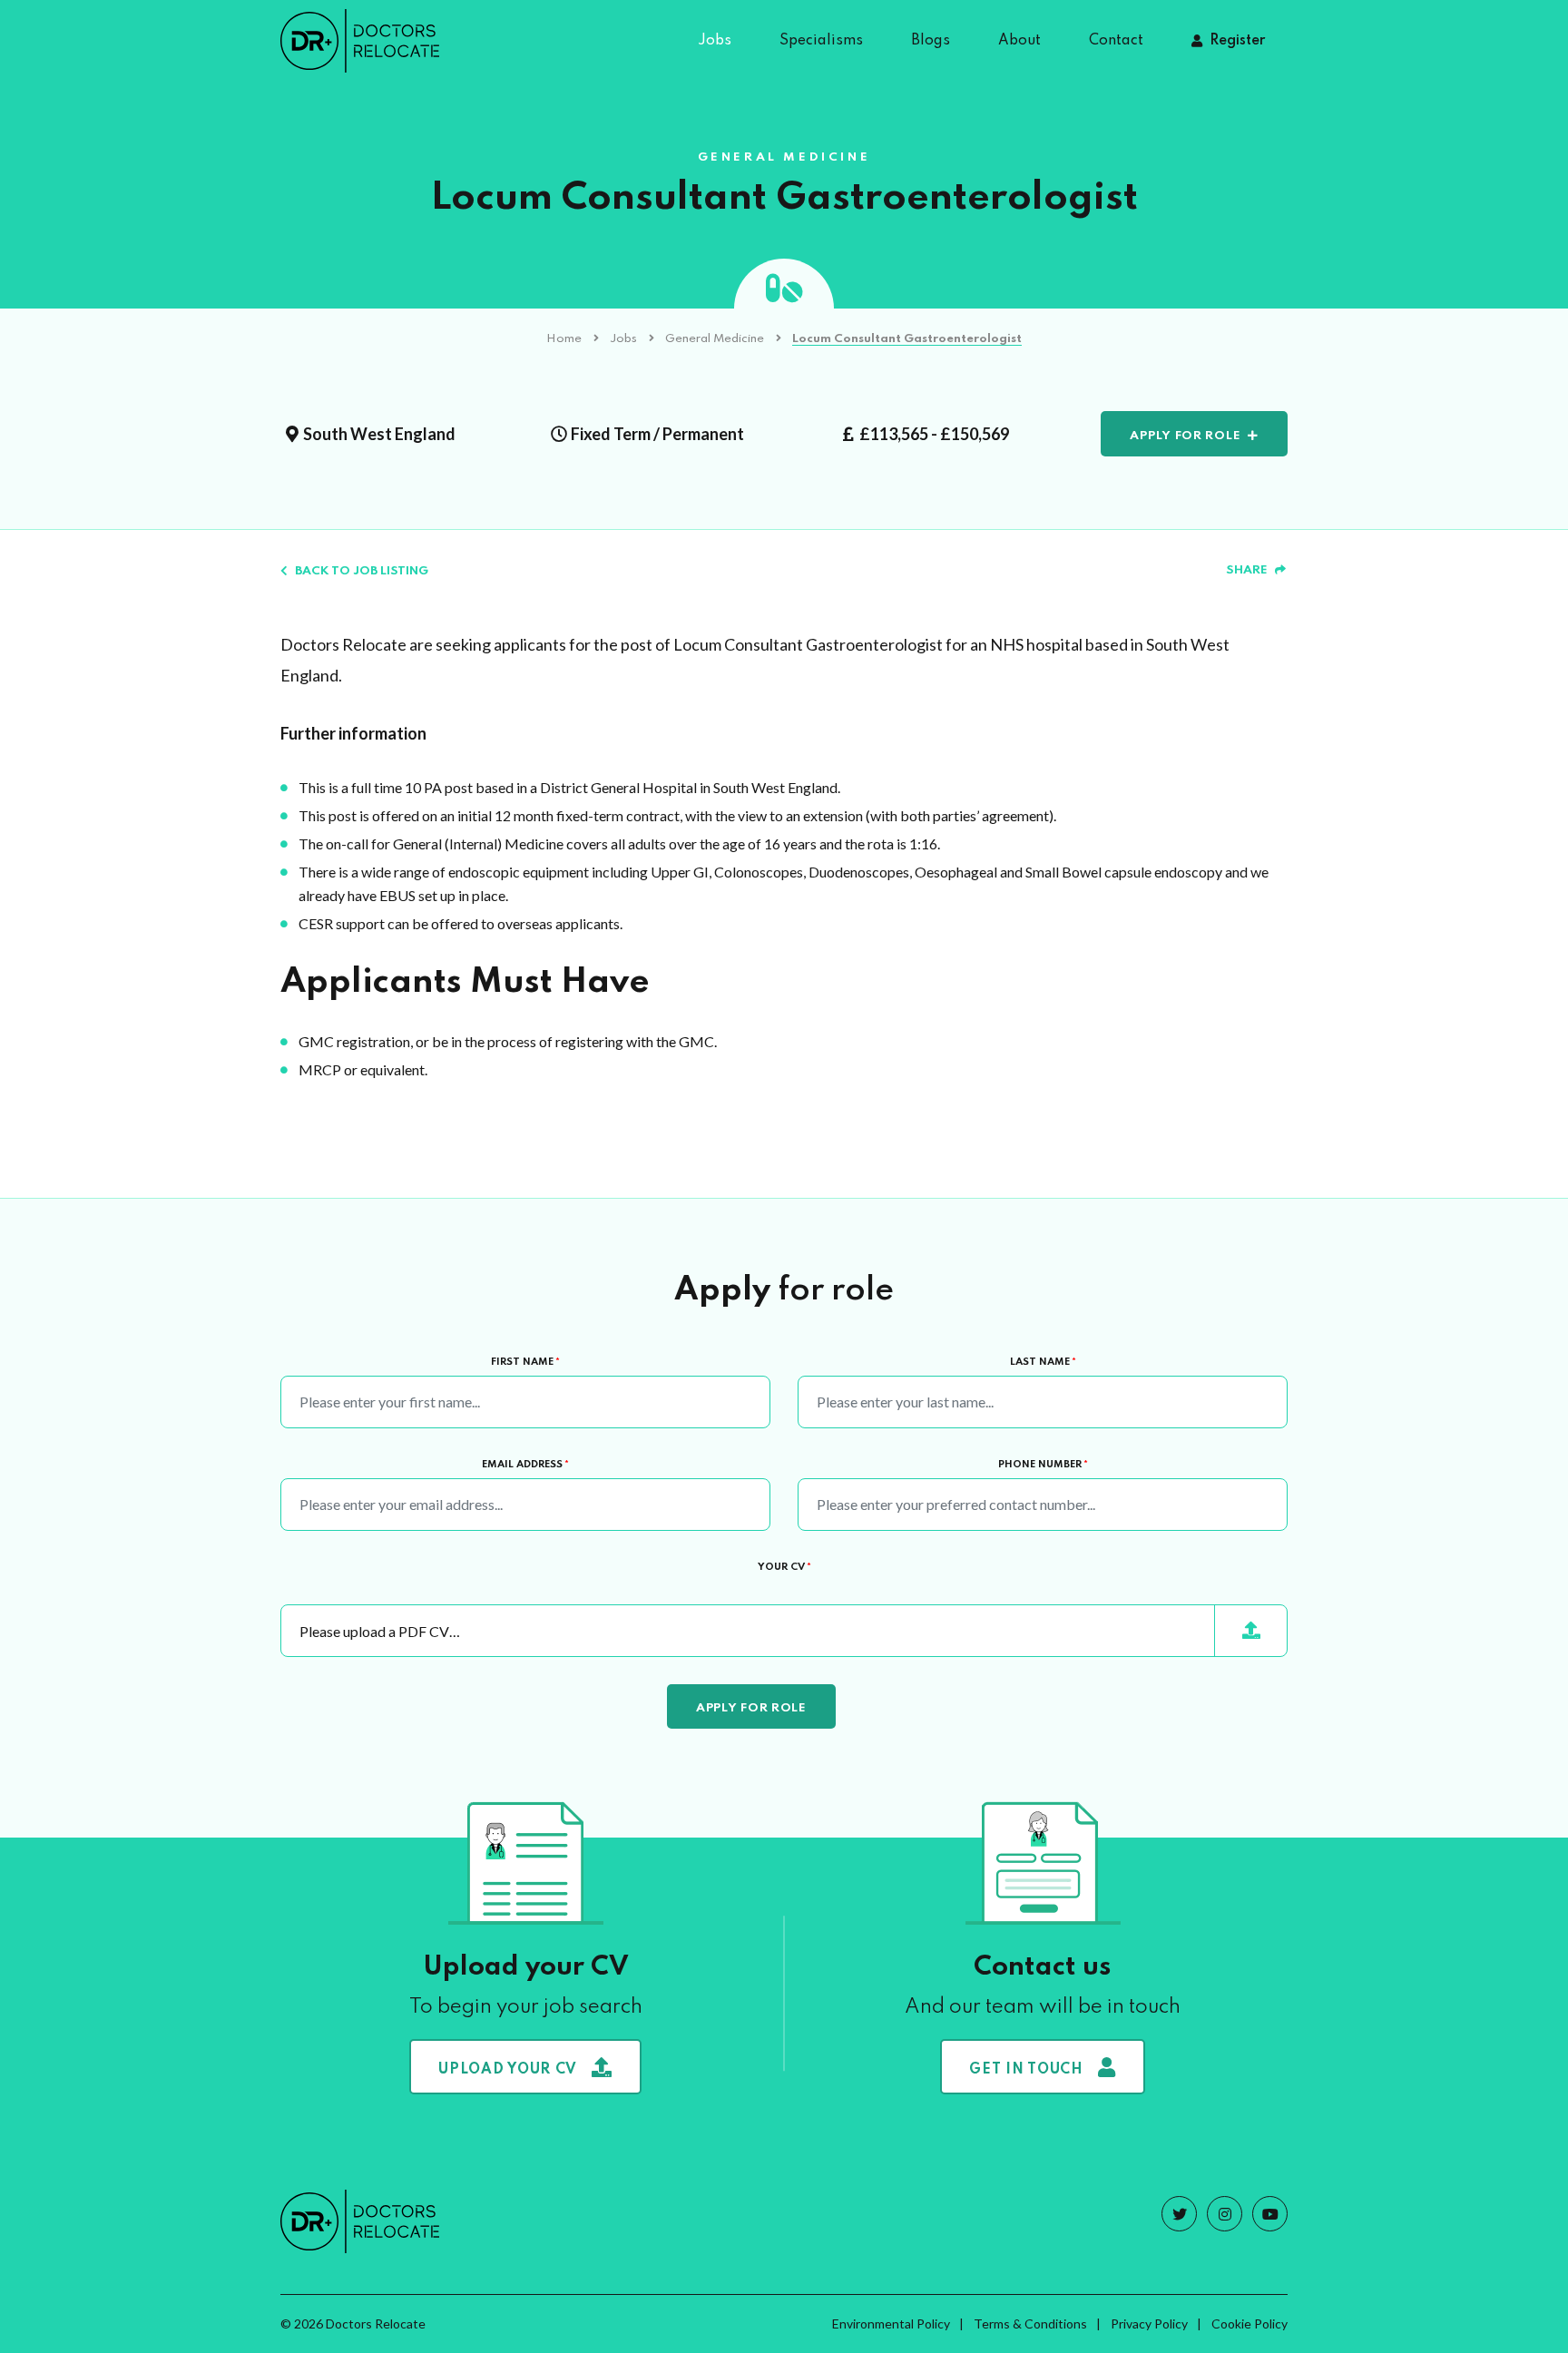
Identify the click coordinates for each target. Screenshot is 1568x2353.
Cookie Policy (1249, 2324)
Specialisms (821, 41)
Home (564, 339)
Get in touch (1026, 2070)
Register (1237, 41)
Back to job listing (362, 571)
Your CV (784, 1567)
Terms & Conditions (1030, 2324)
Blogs (931, 41)
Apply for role (1185, 436)
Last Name (1043, 1362)
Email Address (525, 1465)
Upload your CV (508, 2070)
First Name (525, 1362)
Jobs (715, 41)
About (1019, 41)
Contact (1116, 41)
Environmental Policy (891, 2324)
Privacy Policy (1149, 2324)
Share (1247, 570)
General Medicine (715, 339)
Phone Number (1043, 1465)
